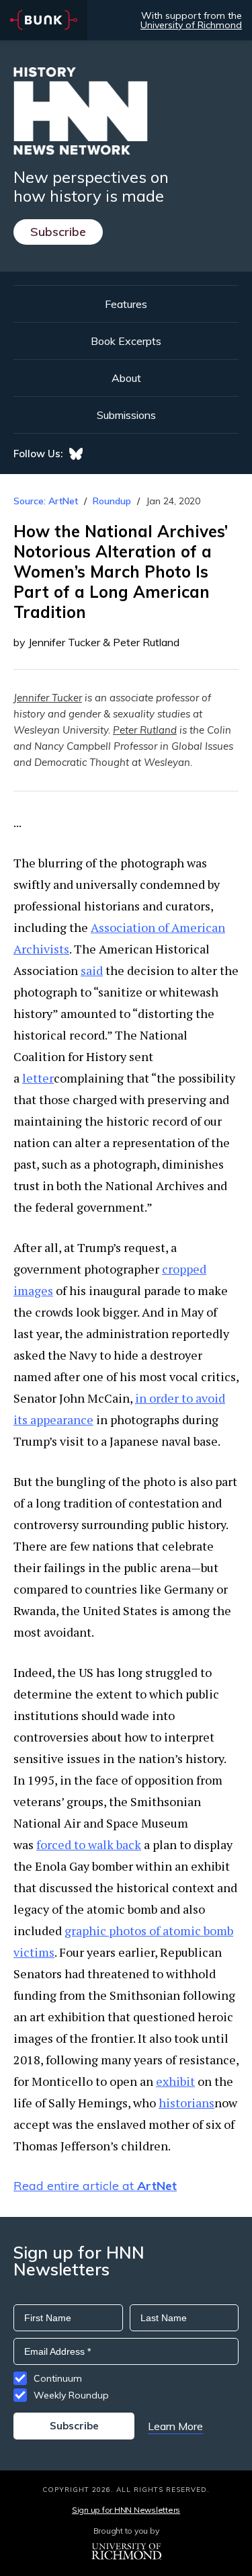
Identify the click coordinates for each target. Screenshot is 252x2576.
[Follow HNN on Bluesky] (76, 454)
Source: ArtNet (46, 501)
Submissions (126, 415)
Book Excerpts (126, 341)
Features (126, 304)
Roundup (112, 501)
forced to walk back (89, 1844)
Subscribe (58, 232)
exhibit (175, 2081)
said (92, 970)
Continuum (58, 2378)
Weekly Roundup (71, 2395)
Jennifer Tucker (48, 698)
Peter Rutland (145, 730)
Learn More (175, 2426)
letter (38, 1078)
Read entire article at (95, 2186)
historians (186, 2103)
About (126, 378)
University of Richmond (191, 25)
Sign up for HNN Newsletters (126, 2510)
